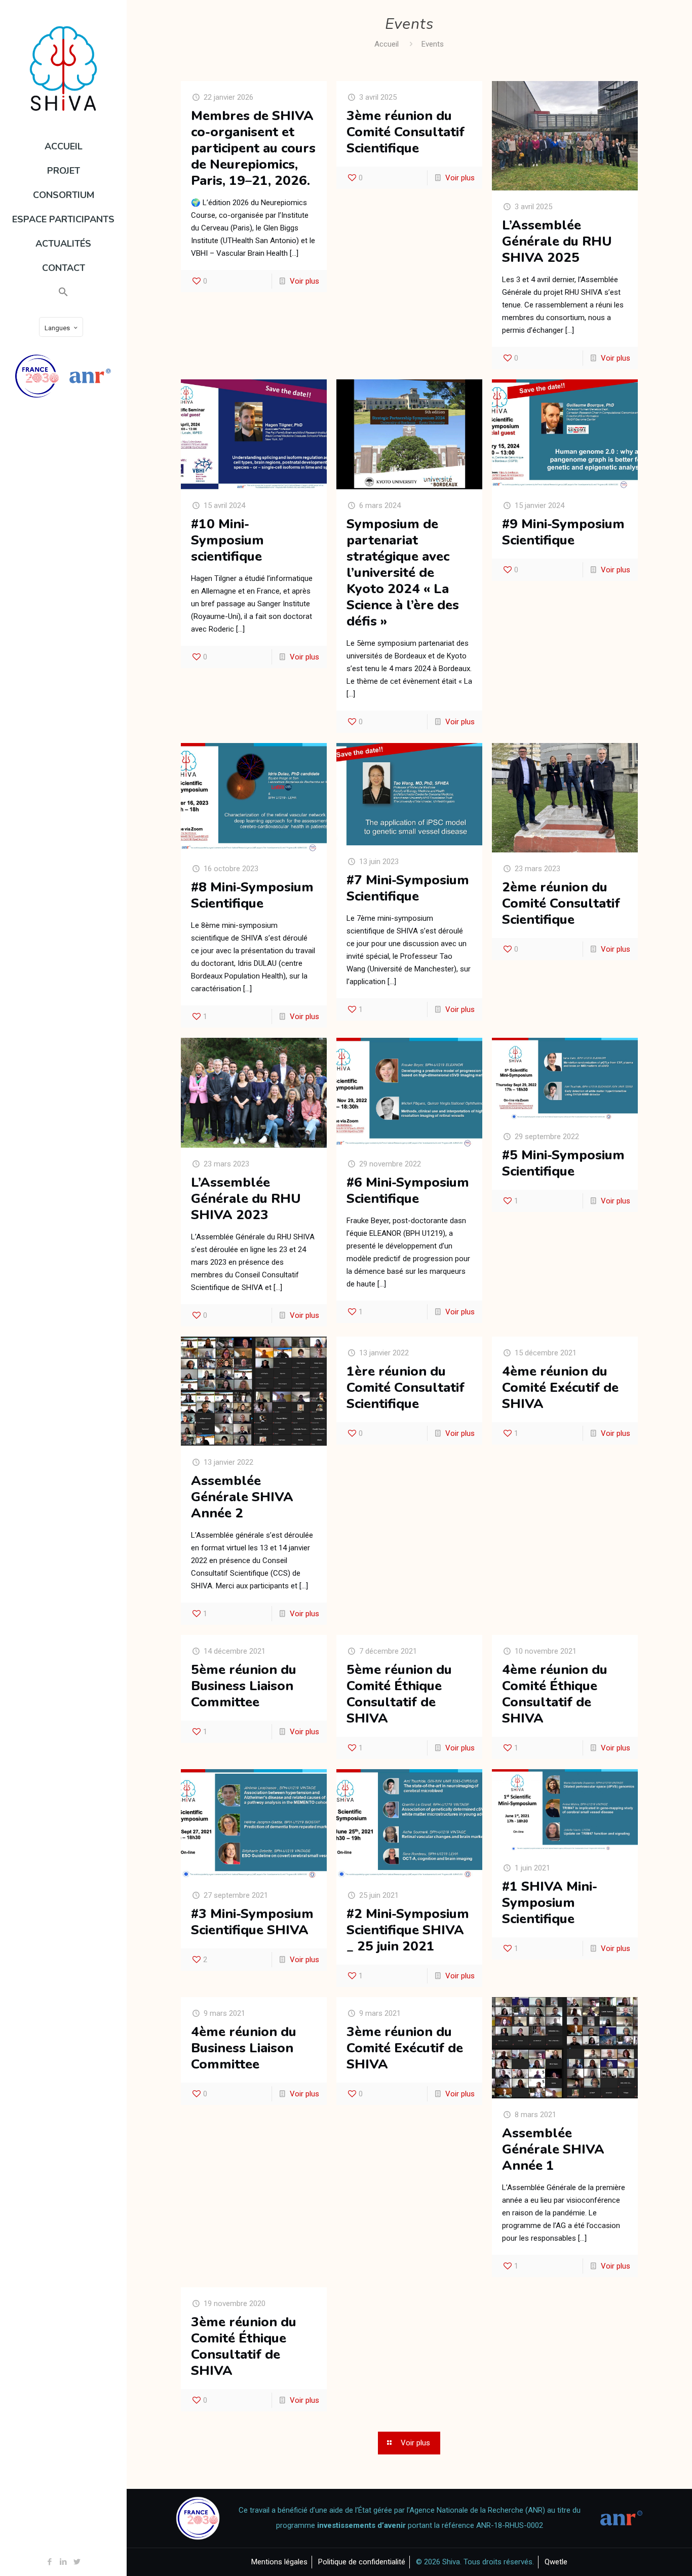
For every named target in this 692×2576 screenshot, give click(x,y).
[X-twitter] (77, 2562)
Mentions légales (279, 2562)
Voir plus (304, 281)
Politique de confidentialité (362, 2562)
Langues (57, 328)
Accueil (387, 44)
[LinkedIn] (64, 2562)
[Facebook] (50, 2562)
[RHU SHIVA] (63, 68)
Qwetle (556, 2562)
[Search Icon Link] (63, 292)
